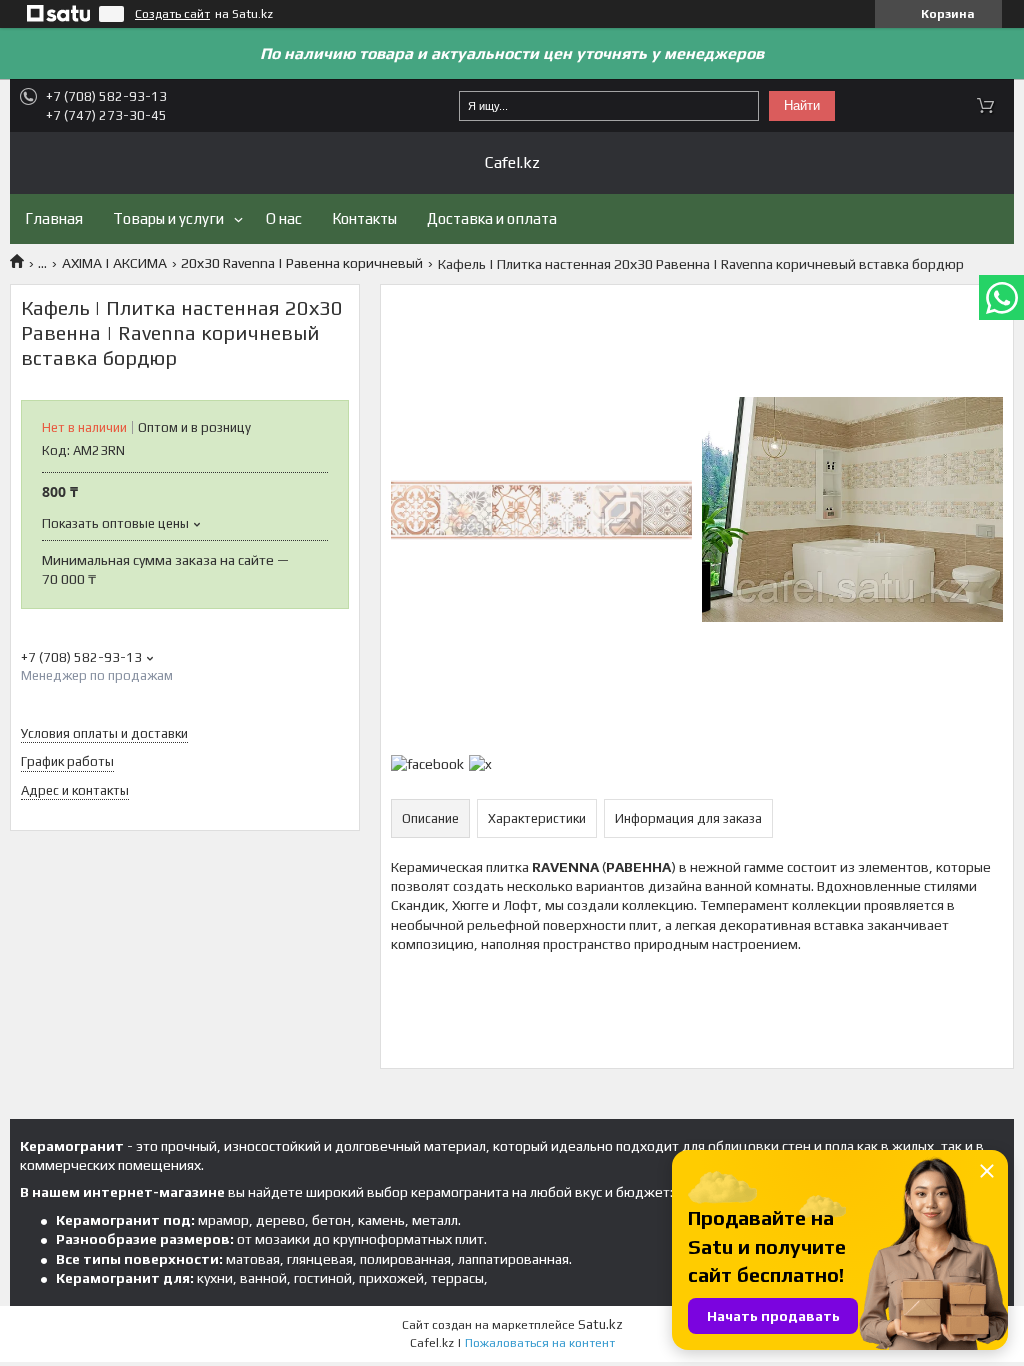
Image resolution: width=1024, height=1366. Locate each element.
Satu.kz (600, 1324)
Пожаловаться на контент (540, 1343)
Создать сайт (172, 14)
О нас (284, 218)
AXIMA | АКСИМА (114, 263)
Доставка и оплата (492, 218)
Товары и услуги (168, 218)
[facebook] (427, 764)
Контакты (364, 218)
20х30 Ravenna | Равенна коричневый (302, 263)
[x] (480, 764)
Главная (54, 218)
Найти (802, 105)
